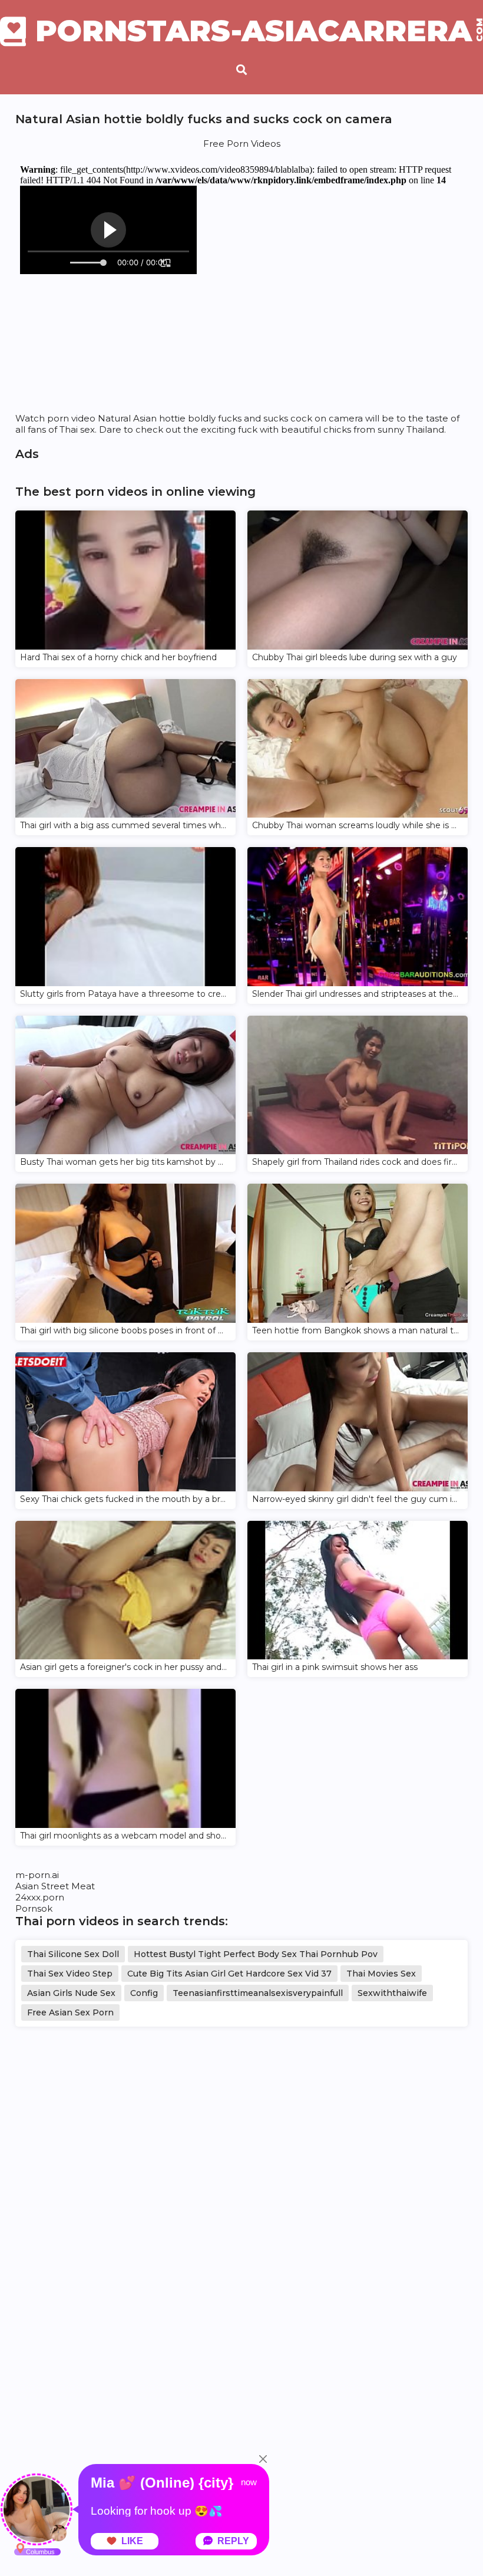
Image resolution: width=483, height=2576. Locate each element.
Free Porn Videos (242, 144)
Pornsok (34, 1908)
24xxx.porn (40, 1897)
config (144, 1993)
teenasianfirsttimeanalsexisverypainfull (258, 1993)
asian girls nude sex (71, 1993)
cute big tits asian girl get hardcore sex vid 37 (229, 1974)
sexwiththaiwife (392, 1993)
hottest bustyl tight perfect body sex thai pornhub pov (256, 1954)
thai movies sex (381, 1974)
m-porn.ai (37, 1875)
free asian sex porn (70, 2012)
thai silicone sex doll (73, 1954)
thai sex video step (70, 1974)
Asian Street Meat (55, 1886)
